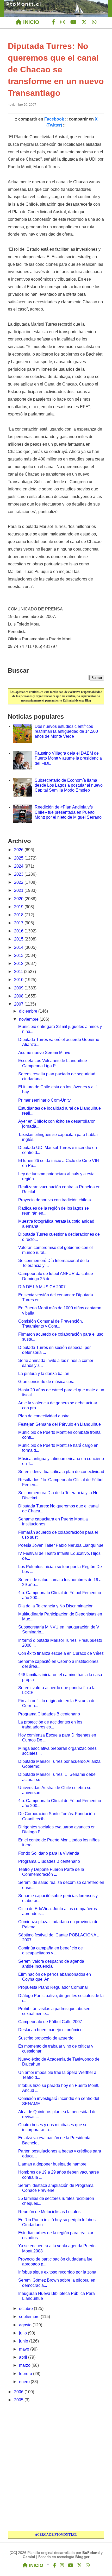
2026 (19, 850)
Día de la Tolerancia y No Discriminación (56, 1606)
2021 (19, 890)
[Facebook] (54, 22)
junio (24, 2341)
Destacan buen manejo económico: (51, 2030)
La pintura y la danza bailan (44, 1374)
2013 (19, 955)
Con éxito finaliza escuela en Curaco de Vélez (61, 1653)
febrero (26, 2374)
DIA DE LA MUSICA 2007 (42, 1287)
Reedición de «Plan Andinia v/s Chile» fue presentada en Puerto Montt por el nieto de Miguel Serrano (68, 812)
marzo (25, 2365)
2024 (19, 866)
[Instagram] (63, 22)
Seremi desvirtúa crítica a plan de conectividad (61, 1472)
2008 (19, 996)
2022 (19, 882)
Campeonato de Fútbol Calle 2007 (50, 2022)
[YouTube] (73, 22)
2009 (19, 988)
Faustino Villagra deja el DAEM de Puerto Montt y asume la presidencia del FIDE (68, 758)
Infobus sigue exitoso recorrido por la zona (57, 2272)
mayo (25, 2349)
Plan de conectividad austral (44, 1416)
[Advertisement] (56, 2467)
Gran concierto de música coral (47, 1382)
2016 (19, 931)
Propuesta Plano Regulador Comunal (53, 1987)
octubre (26, 2309)
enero (25, 2382)
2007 (19, 1004)
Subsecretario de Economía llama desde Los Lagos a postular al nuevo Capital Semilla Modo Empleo (69, 785)
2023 (19, 874)
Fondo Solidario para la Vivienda (49, 1853)
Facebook (54, 119)
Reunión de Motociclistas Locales (49, 2212)
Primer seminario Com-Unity (44, 1100)
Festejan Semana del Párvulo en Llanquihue (60, 1424)
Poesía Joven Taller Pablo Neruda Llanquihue (61, 1545)
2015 (19, 939)
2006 (19, 2392)
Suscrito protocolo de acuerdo (46, 2038)
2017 (19, 923)
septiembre (30, 2317)
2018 (19, 915)
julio (23, 2333)
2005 (19, 2400)
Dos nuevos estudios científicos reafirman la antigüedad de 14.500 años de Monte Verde (66, 731)
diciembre (29, 1011)
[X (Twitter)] (84, 22)
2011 (19, 972)
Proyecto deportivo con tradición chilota (55, 1200)
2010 (19, 980)
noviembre (29, 1019)
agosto (26, 2325)
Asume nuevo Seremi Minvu (44, 1053)
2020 (19, 899)
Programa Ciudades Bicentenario (49, 1714)
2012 (19, 964)
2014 (19, 947)
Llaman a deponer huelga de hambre (52, 2164)
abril (24, 2357)
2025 (19, 858)
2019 (19, 907)
